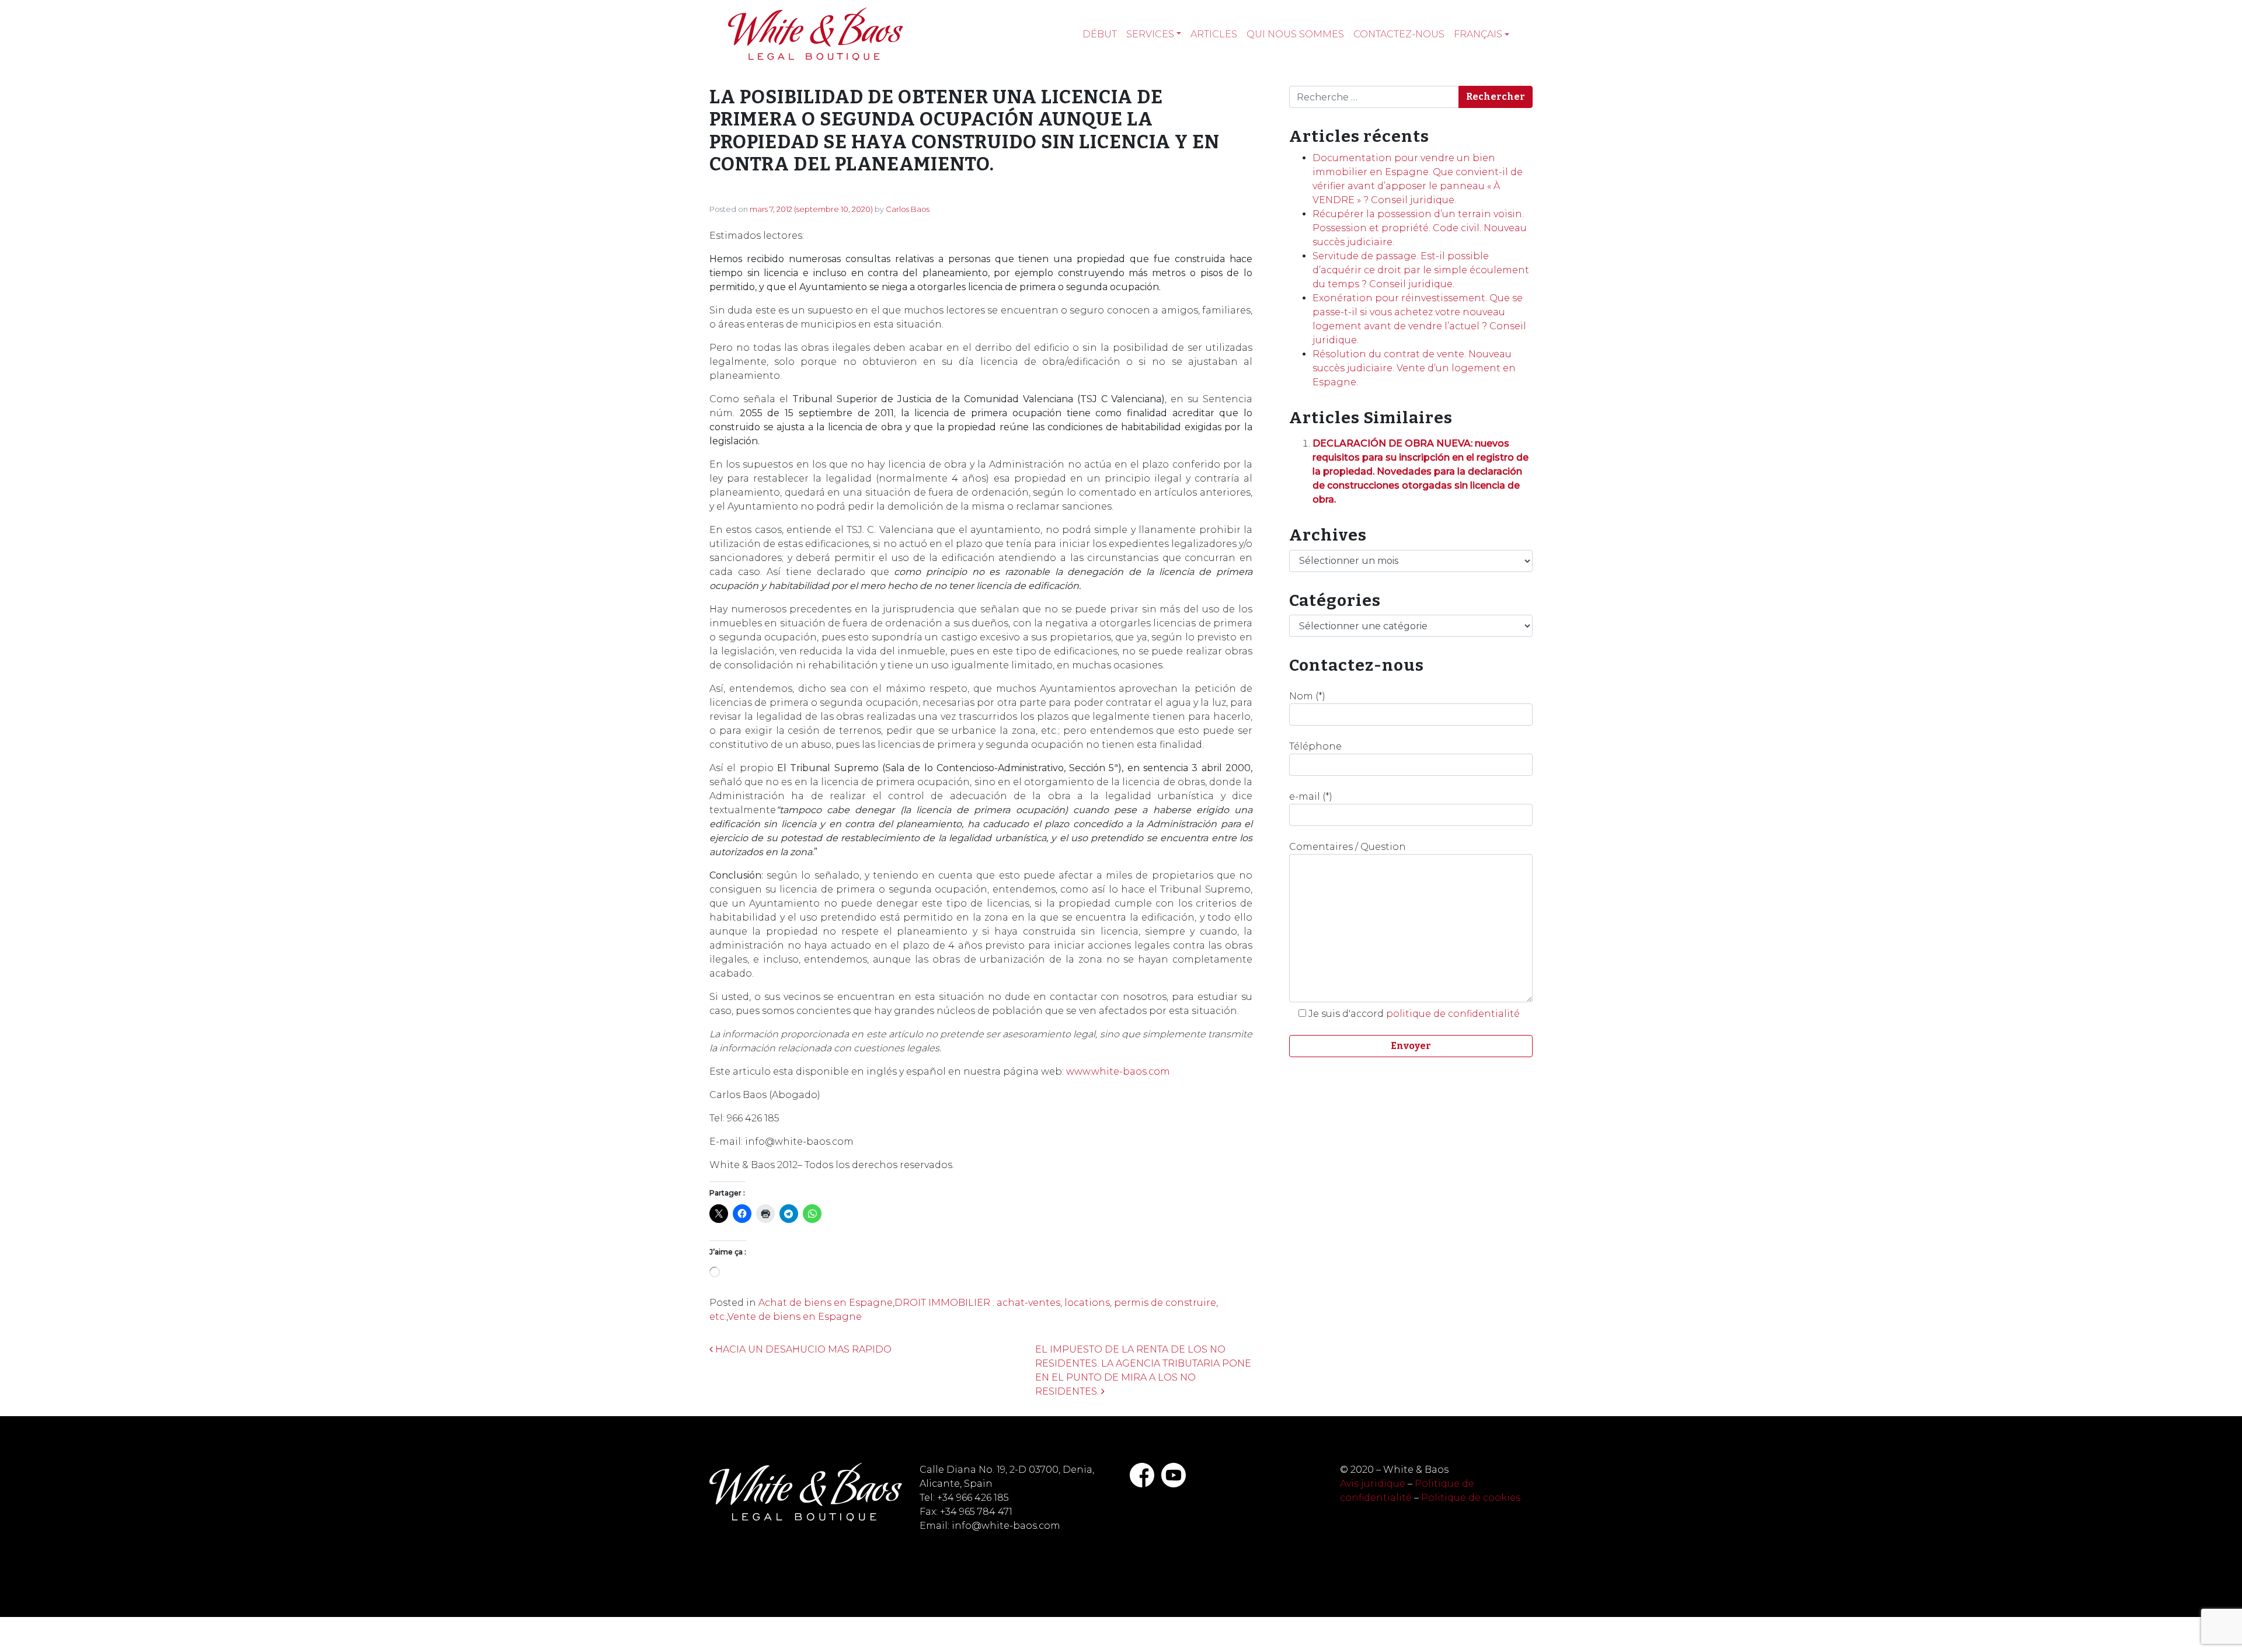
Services (1150, 34)
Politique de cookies (1471, 1498)
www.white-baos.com (1118, 1071)
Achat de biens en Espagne (826, 1303)
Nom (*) (1307, 696)
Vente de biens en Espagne (795, 1317)
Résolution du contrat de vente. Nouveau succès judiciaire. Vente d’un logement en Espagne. (1414, 368)
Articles (1214, 34)
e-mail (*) (1311, 797)
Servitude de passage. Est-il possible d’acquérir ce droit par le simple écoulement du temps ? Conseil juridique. (1421, 270)
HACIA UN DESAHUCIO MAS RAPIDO (802, 1349)
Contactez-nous (1399, 34)
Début (1100, 34)
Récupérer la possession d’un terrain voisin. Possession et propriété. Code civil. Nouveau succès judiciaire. (1420, 228)
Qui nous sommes (1295, 34)
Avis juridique (1373, 1484)
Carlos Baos (908, 209)
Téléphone (1315, 746)
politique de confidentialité (1453, 1014)
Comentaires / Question (1348, 847)
